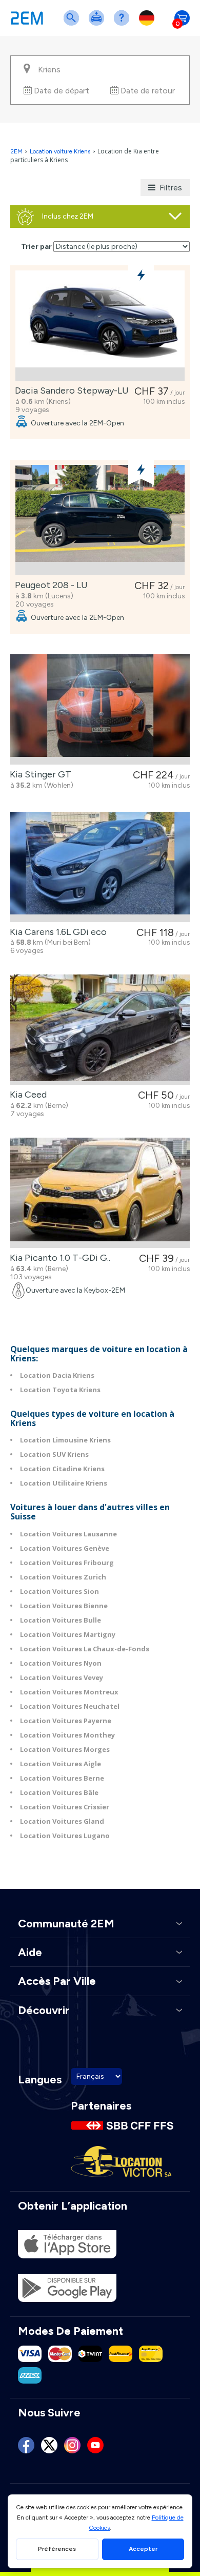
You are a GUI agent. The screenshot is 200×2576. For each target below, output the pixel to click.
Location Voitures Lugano (65, 1836)
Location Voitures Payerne (66, 1721)
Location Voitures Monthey (67, 1735)
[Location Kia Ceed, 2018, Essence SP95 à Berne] (100, 1030)
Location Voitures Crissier (65, 1807)
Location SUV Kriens (54, 1454)
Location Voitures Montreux (69, 1692)
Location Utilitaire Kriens (64, 1483)
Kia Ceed (26, 1095)
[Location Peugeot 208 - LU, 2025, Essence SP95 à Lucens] (100, 520)
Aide (124, 24)
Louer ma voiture (98, 24)
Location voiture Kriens (60, 151)
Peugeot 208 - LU (49, 585)
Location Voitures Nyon (61, 1663)
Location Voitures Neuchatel (70, 1706)
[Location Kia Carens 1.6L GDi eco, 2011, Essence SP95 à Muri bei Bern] (100, 867)
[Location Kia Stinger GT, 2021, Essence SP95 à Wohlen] (100, 709)
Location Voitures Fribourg (67, 1563)
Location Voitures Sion (59, 1591)
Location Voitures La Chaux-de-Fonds (85, 1649)
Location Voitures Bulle (61, 1620)
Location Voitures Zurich (63, 1577)
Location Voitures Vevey (62, 1677)
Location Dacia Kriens (57, 1375)
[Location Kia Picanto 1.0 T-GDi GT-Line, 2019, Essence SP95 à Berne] (100, 1193)
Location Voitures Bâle (59, 1792)
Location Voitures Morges (65, 1749)
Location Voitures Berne (62, 1778)
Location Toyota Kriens (60, 1390)
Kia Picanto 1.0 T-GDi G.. (58, 1258)
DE (149, 24)
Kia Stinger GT (38, 774)
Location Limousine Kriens (65, 1440)
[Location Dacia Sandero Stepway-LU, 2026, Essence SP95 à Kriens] (100, 326)
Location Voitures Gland (62, 1821)
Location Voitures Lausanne (68, 1534)
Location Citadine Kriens (62, 1469)
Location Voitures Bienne (64, 1606)
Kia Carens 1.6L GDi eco (56, 932)
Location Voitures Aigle (61, 1764)
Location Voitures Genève (65, 1548)
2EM (16, 151)
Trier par (36, 247)
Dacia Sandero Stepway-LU (70, 391)
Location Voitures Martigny (68, 1634)
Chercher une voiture (73, 24)
